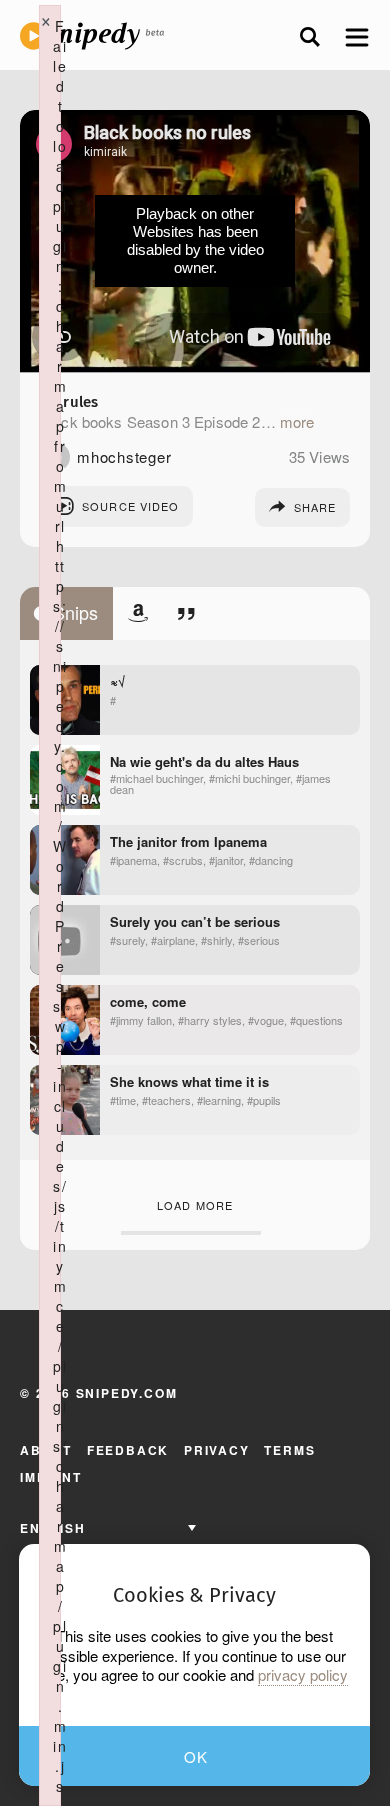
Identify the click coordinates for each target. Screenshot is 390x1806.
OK (196, 1756)
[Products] (138, 613)
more (297, 421)
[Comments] (186, 613)
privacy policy (303, 1675)
